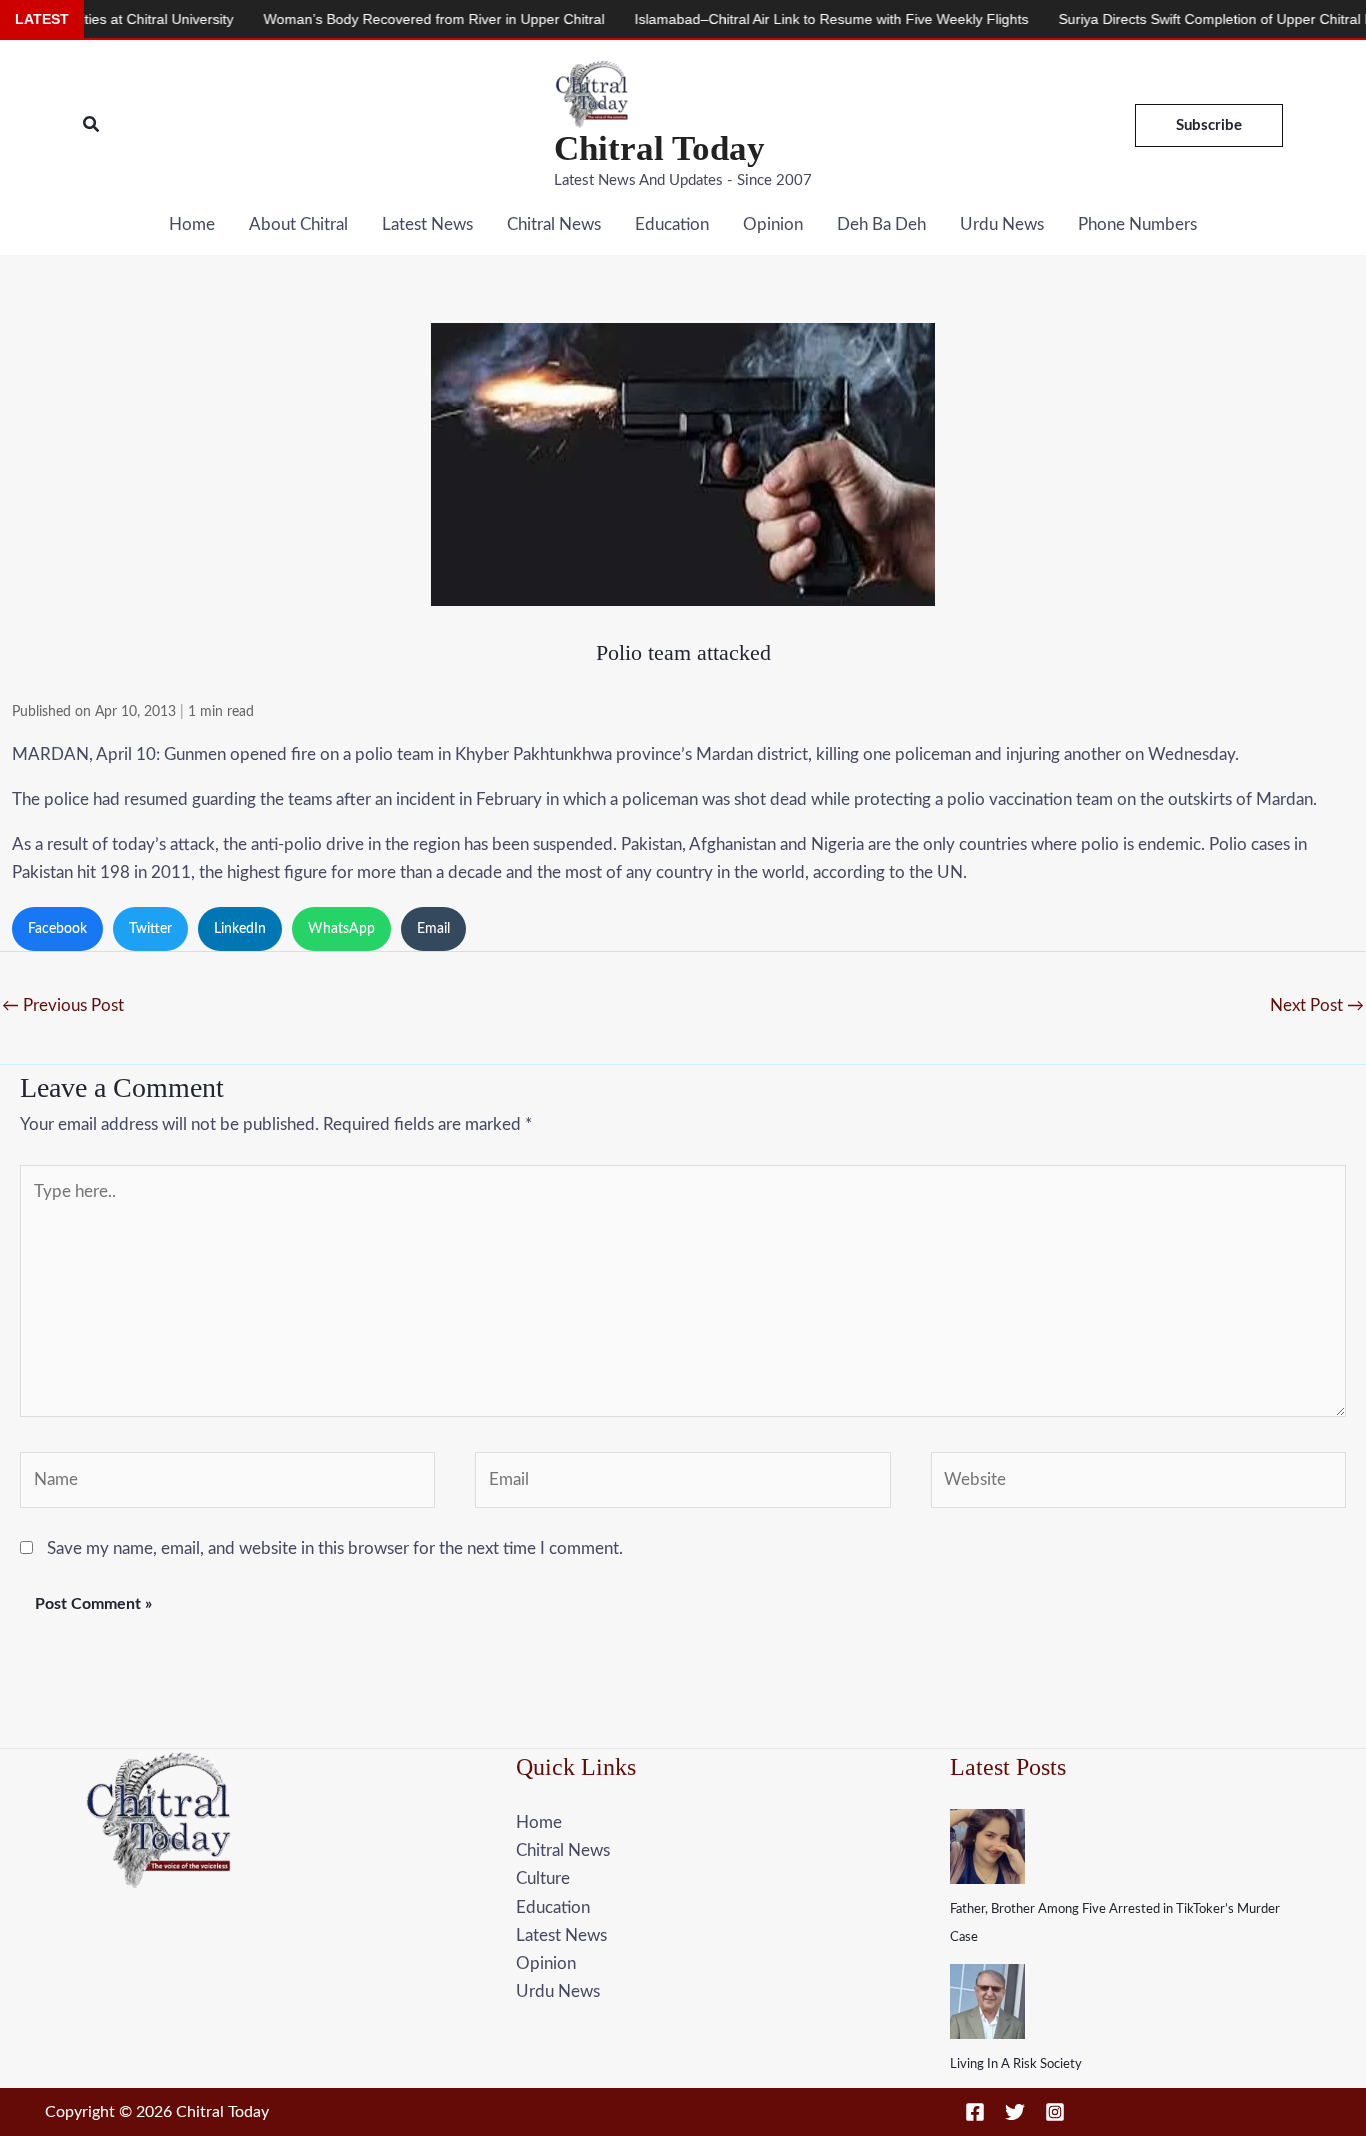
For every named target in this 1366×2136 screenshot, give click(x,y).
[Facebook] (975, 2112)
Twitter (150, 929)
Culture (543, 1878)
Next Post (1317, 1005)
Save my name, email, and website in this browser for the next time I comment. (335, 1548)
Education (672, 224)
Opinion (773, 224)
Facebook (57, 929)
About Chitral (298, 224)
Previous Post (63, 1005)
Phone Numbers (1137, 224)
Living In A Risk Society (1016, 2064)
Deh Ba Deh (881, 224)
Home (192, 224)
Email (433, 929)
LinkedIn (240, 929)
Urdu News (1002, 224)
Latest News (427, 224)
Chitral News (554, 224)
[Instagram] (1055, 2112)
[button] (92, 125)
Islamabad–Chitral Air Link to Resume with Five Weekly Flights (777, 19)
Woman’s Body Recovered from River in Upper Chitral (379, 19)
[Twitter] (1015, 2112)
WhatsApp (341, 929)
